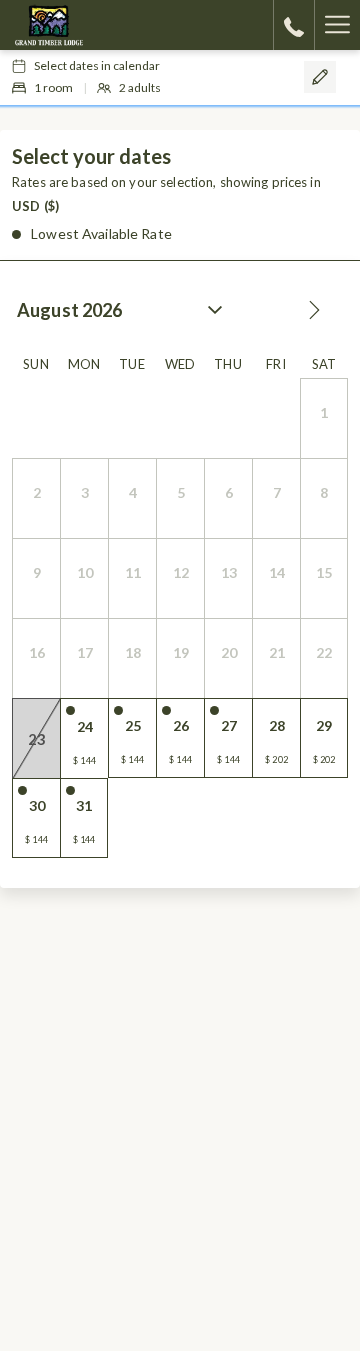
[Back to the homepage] (49, 25)
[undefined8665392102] (294, 25)
